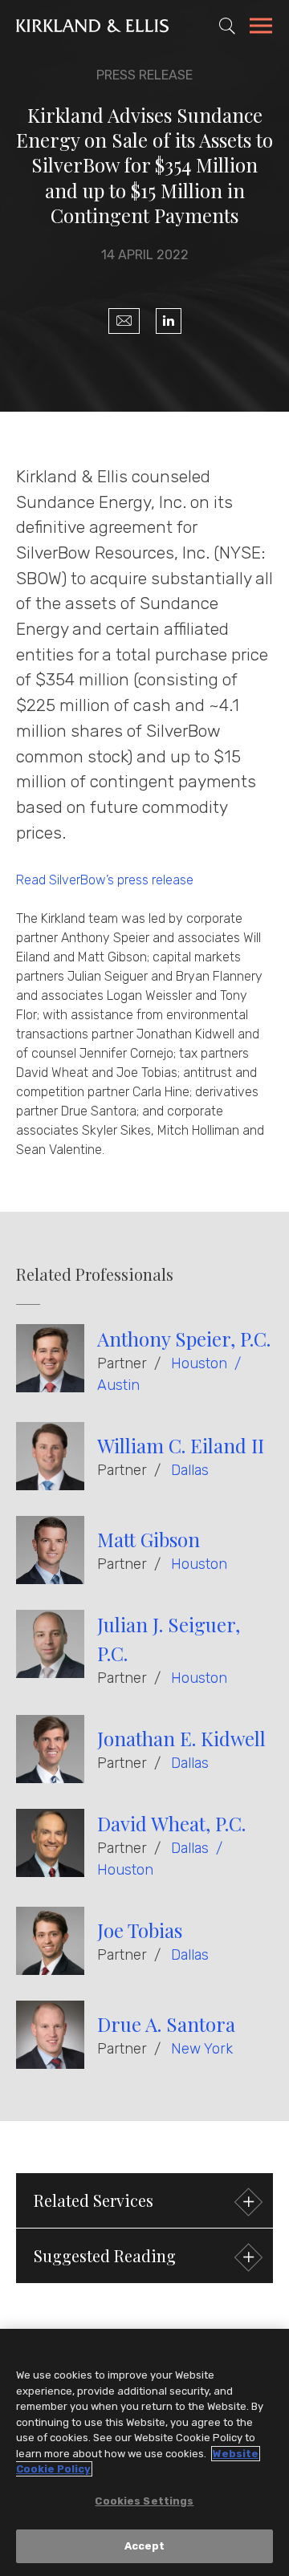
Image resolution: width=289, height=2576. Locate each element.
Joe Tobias (140, 1930)
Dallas (190, 1470)
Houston (199, 1363)
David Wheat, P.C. (171, 1823)
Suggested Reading (105, 2255)
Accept (145, 2546)
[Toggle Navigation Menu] (261, 28)
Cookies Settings (144, 2501)
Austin (118, 1385)
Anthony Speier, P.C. (184, 1339)
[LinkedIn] (169, 321)
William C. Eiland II (181, 1445)
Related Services (94, 2200)
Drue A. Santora (166, 2024)
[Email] (124, 321)
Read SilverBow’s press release (105, 880)
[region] (144, 2452)
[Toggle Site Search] (227, 26)
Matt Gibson (149, 1539)
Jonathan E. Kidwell (181, 1738)
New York (202, 2049)
